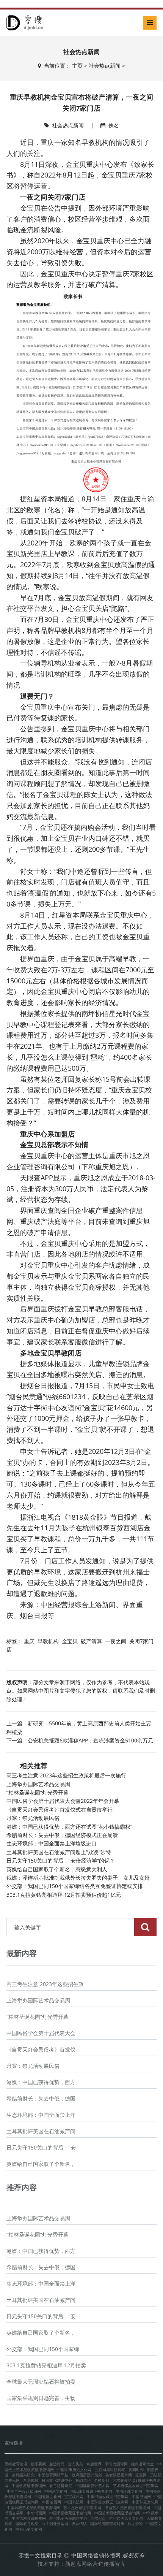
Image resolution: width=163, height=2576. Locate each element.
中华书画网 (36, 2513)
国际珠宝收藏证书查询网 (91, 2491)
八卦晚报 (31, 2480)
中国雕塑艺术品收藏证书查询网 (33, 2508)
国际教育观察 (27, 2524)
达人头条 (75, 2464)
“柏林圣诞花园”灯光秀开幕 (38, 1792)
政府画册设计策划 (87, 2475)
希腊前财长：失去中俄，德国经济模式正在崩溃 (62, 1835)
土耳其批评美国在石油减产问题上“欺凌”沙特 (59, 1852)
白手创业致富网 (55, 2524)
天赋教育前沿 (16, 2464)
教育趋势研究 (61, 2486)
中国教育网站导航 (53, 2475)
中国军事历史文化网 (74, 2470)
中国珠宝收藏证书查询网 (108, 2502)
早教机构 (48, 1641)
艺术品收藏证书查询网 (82, 2508)
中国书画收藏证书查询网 (70, 2513)
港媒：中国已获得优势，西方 (41, 2082)
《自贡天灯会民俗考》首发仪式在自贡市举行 (60, 1810)
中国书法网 (74, 2502)
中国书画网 (141, 2497)
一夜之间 (116, 1641)
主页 (77, 66)
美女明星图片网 (119, 2475)
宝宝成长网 (74, 2497)
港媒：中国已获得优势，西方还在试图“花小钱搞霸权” (69, 1827)
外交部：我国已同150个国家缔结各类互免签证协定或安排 (75, 1886)
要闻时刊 (136, 2470)
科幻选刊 (83, 2480)
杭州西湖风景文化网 (126, 2518)
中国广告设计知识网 (24, 2491)
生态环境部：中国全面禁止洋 (41, 2115)
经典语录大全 (143, 2464)
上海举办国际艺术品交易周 (38, 1784)
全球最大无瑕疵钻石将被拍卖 (41, 2382)
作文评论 (135, 2524)
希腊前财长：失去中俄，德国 (41, 2098)
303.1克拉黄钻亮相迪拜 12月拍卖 (46, 2365)
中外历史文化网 (29, 2529)
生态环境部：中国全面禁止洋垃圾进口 (52, 1843)
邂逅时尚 (57, 2464)
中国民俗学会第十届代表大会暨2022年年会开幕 (63, 1801)
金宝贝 (70, 1641)
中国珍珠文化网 (129, 2491)
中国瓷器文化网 (48, 2497)
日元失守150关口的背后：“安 (41, 2147)
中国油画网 (52, 2502)
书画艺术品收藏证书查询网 (127, 2508)
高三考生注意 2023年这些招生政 (45, 1984)
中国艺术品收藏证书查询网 (117, 2513)
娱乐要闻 (38, 2464)
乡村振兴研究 (23, 2475)
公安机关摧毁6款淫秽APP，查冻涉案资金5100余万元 (90, 1740)
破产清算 (91, 1641)
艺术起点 (98, 2518)
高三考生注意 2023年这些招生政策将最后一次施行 (66, 1775)
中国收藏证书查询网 (29, 2486)
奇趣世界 (94, 2464)
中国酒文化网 (56, 2491)
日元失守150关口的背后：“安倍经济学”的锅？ (61, 1860)
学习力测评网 (116, 2464)
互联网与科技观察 (110, 2470)
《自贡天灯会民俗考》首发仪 (41, 2049)
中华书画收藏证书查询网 (108, 2497)
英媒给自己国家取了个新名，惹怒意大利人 (57, 1869)
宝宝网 (141, 2475)
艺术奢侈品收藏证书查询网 (136, 2486)
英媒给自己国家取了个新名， (41, 2164)
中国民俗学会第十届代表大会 (41, 2033)
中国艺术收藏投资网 (29, 2518)
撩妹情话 (79, 2524)
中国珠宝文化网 (145, 2502)
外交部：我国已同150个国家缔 (43, 2349)
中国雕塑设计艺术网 (92, 2486)
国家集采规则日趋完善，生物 (41, 2398)
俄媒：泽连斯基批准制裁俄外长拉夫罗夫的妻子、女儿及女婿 (78, 1878)
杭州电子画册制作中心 (68, 2518)
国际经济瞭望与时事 (107, 2524)
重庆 (29, 1641)
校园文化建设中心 (57, 2480)
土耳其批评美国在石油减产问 (41, 2131)
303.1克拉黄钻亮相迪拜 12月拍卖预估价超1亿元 (64, 1895)
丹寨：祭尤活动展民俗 (33, 1818)
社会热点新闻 (105, 66)
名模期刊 (102, 2480)
